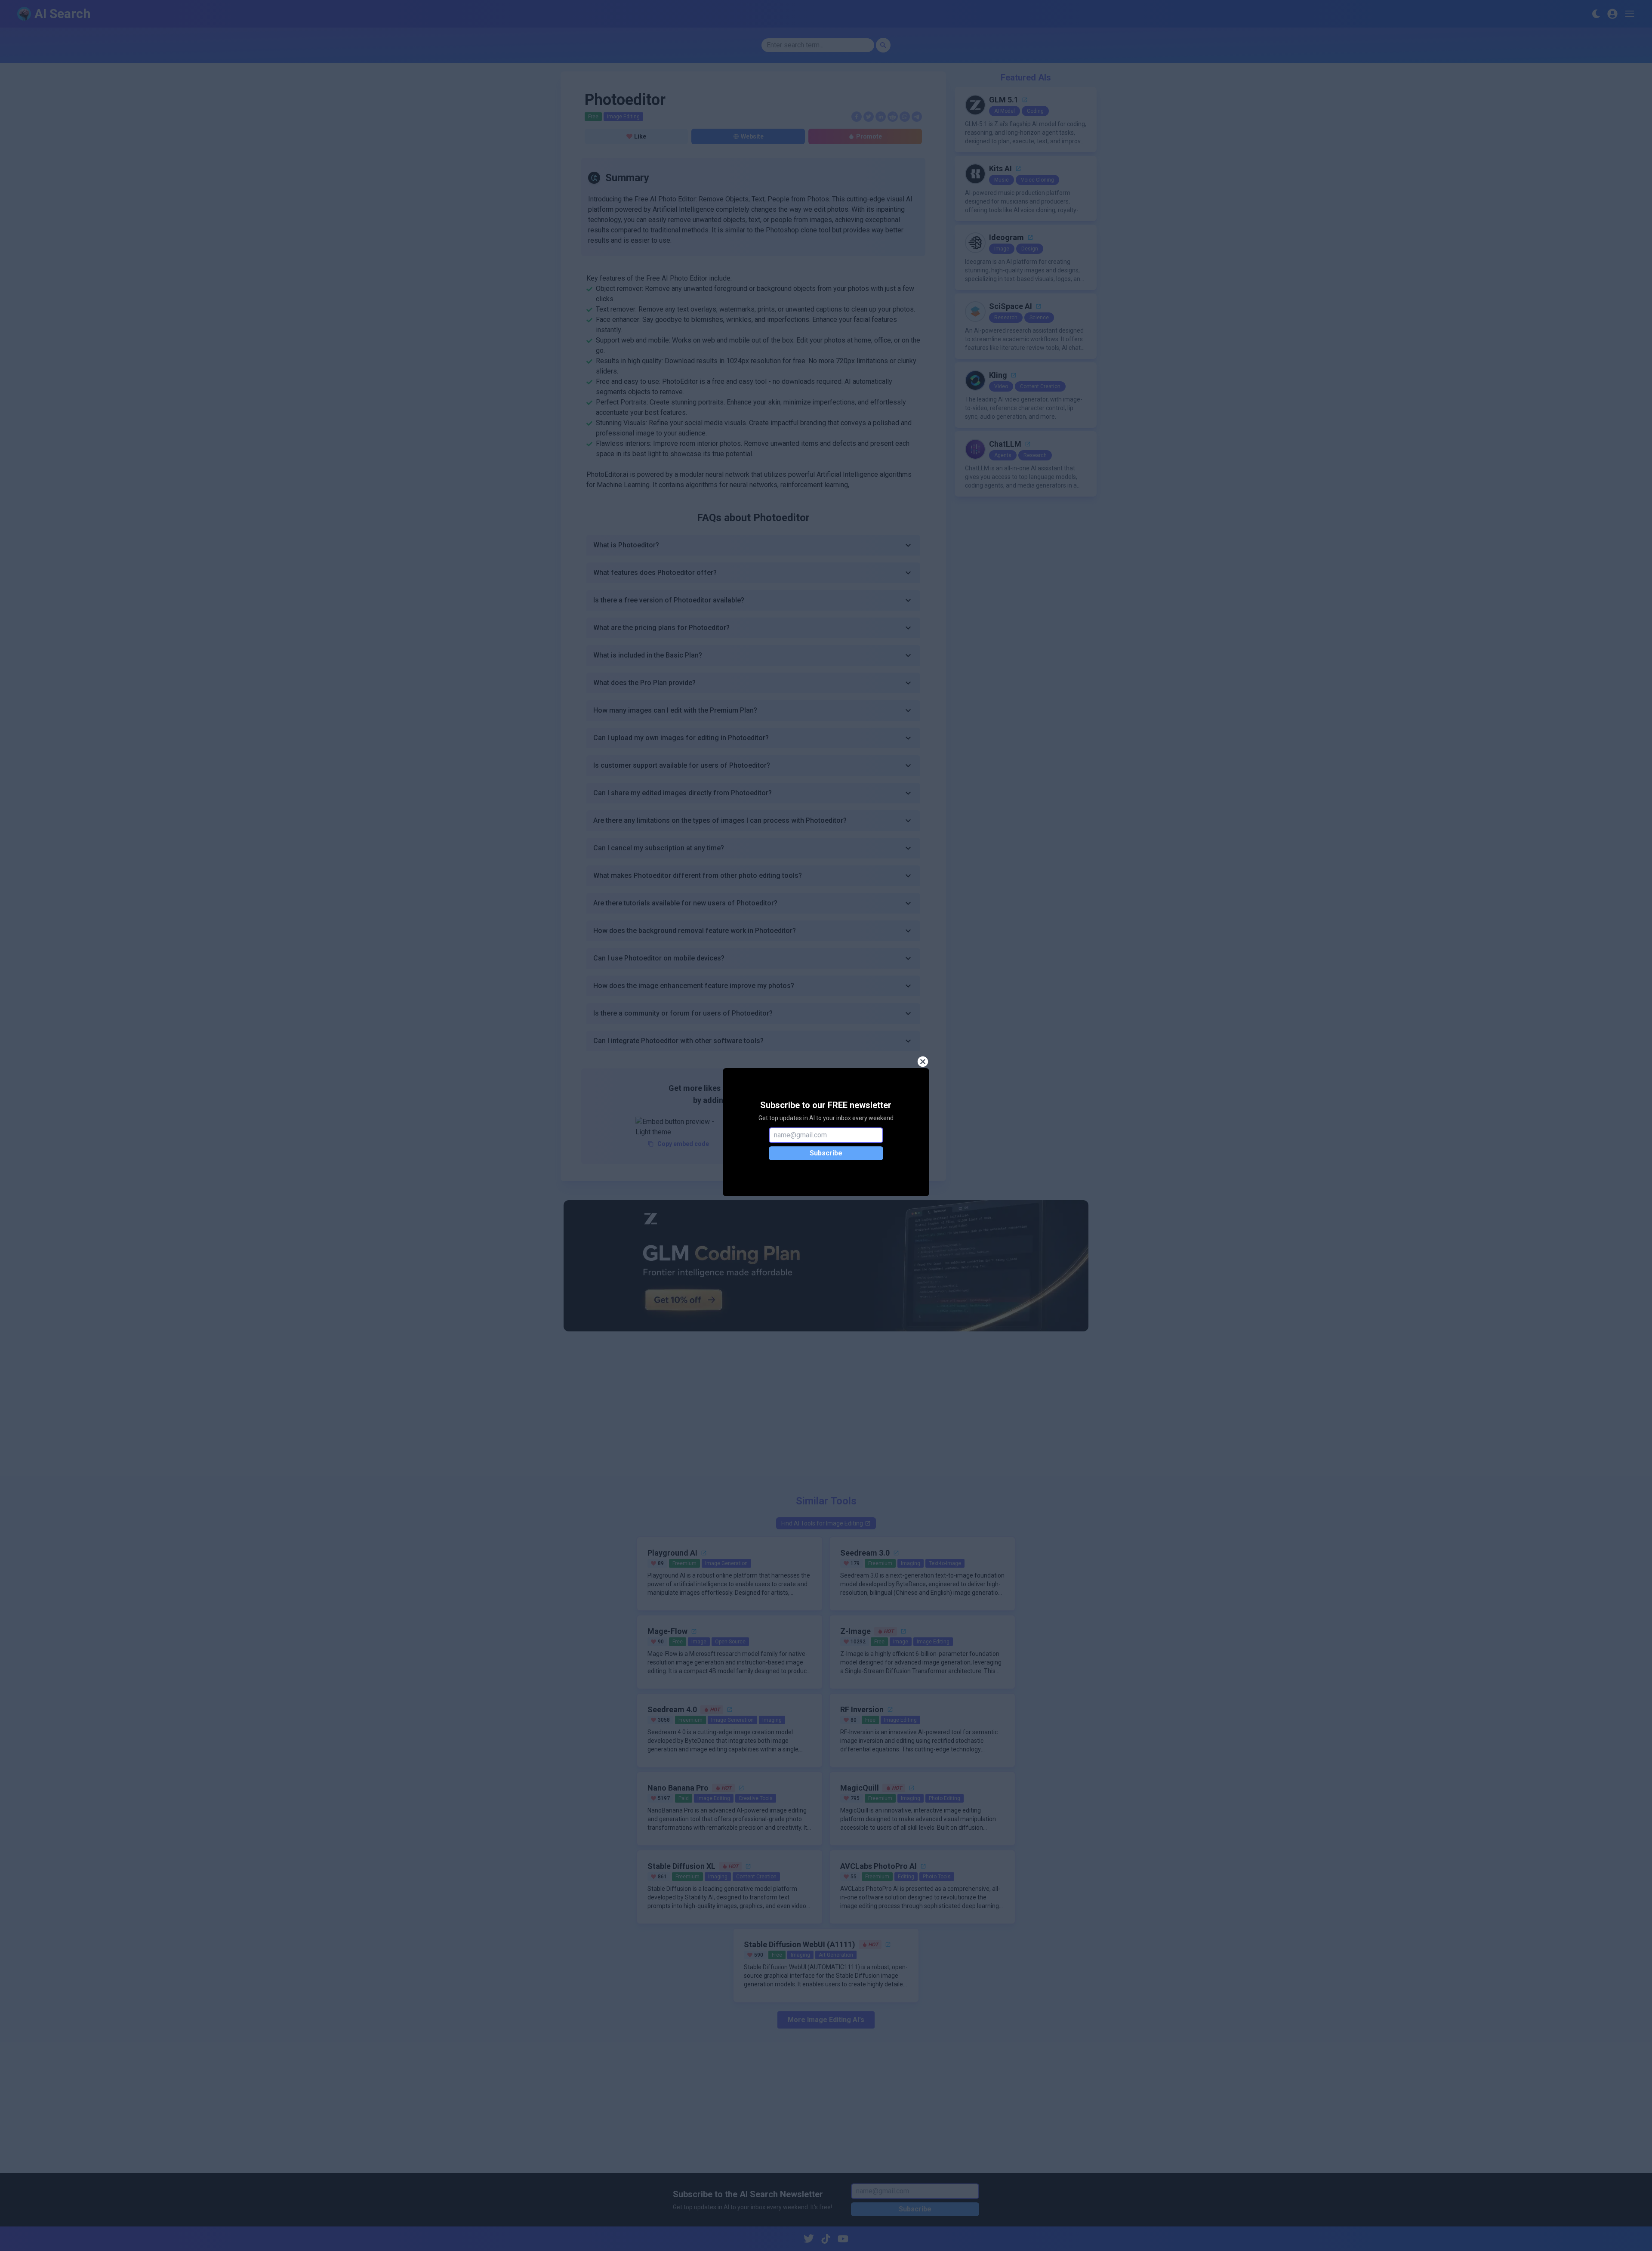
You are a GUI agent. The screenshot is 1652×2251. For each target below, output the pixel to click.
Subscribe (826, 1153)
